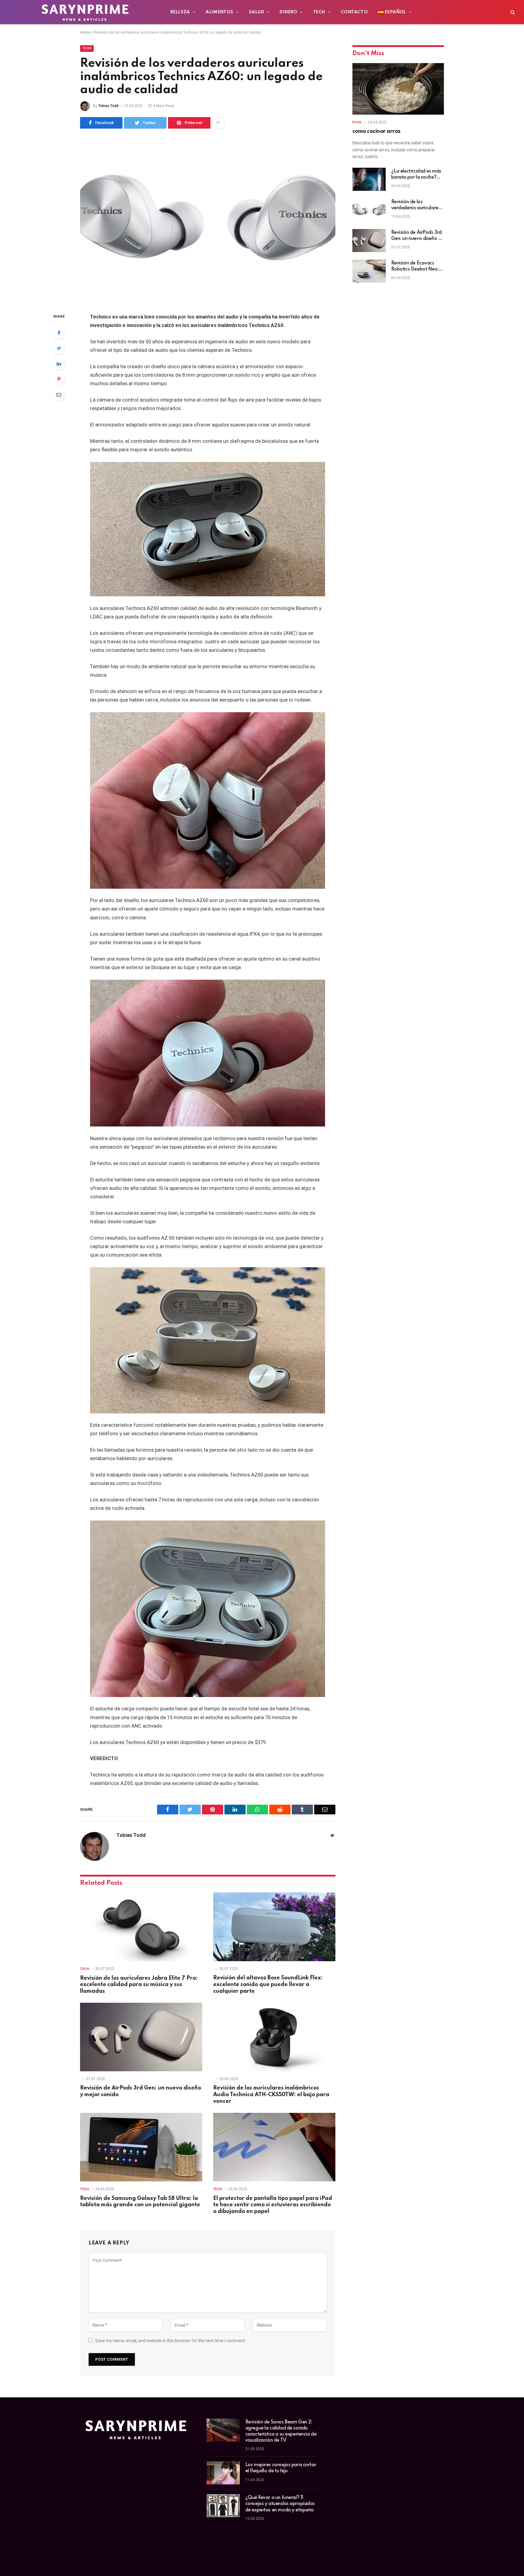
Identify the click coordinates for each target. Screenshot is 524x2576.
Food (357, 122)
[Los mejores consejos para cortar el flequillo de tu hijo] (223, 2473)
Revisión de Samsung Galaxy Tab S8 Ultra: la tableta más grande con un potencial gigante (140, 2202)
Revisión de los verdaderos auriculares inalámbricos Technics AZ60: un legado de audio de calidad (416, 205)
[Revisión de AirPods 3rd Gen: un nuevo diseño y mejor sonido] (141, 2037)
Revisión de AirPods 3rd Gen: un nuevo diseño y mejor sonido (141, 2091)
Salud (257, 12)
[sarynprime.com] (85, 12)
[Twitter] (59, 348)
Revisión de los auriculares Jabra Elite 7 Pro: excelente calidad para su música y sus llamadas (139, 1985)
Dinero (288, 12)
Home (85, 32)
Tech (319, 12)
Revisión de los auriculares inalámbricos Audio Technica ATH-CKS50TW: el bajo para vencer (271, 2095)
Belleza (180, 12)
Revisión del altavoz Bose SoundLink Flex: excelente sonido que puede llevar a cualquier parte (268, 1985)
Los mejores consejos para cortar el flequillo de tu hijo (281, 2468)
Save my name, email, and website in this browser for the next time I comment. (171, 2341)
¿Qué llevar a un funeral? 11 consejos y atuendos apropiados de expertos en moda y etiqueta (280, 2504)
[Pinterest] (59, 379)
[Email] (59, 395)
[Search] (512, 12)
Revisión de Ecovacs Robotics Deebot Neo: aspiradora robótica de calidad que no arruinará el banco (416, 267)
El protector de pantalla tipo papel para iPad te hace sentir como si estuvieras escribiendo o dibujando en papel (273, 2205)
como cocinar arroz (376, 131)
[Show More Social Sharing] (218, 123)
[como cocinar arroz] (398, 89)
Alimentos (220, 12)
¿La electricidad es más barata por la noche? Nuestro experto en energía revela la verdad (418, 175)
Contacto (354, 12)
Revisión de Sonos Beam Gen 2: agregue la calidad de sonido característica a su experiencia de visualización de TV (281, 2431)
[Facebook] (59, 333)
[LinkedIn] (59, 364)
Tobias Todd (108, 106)
